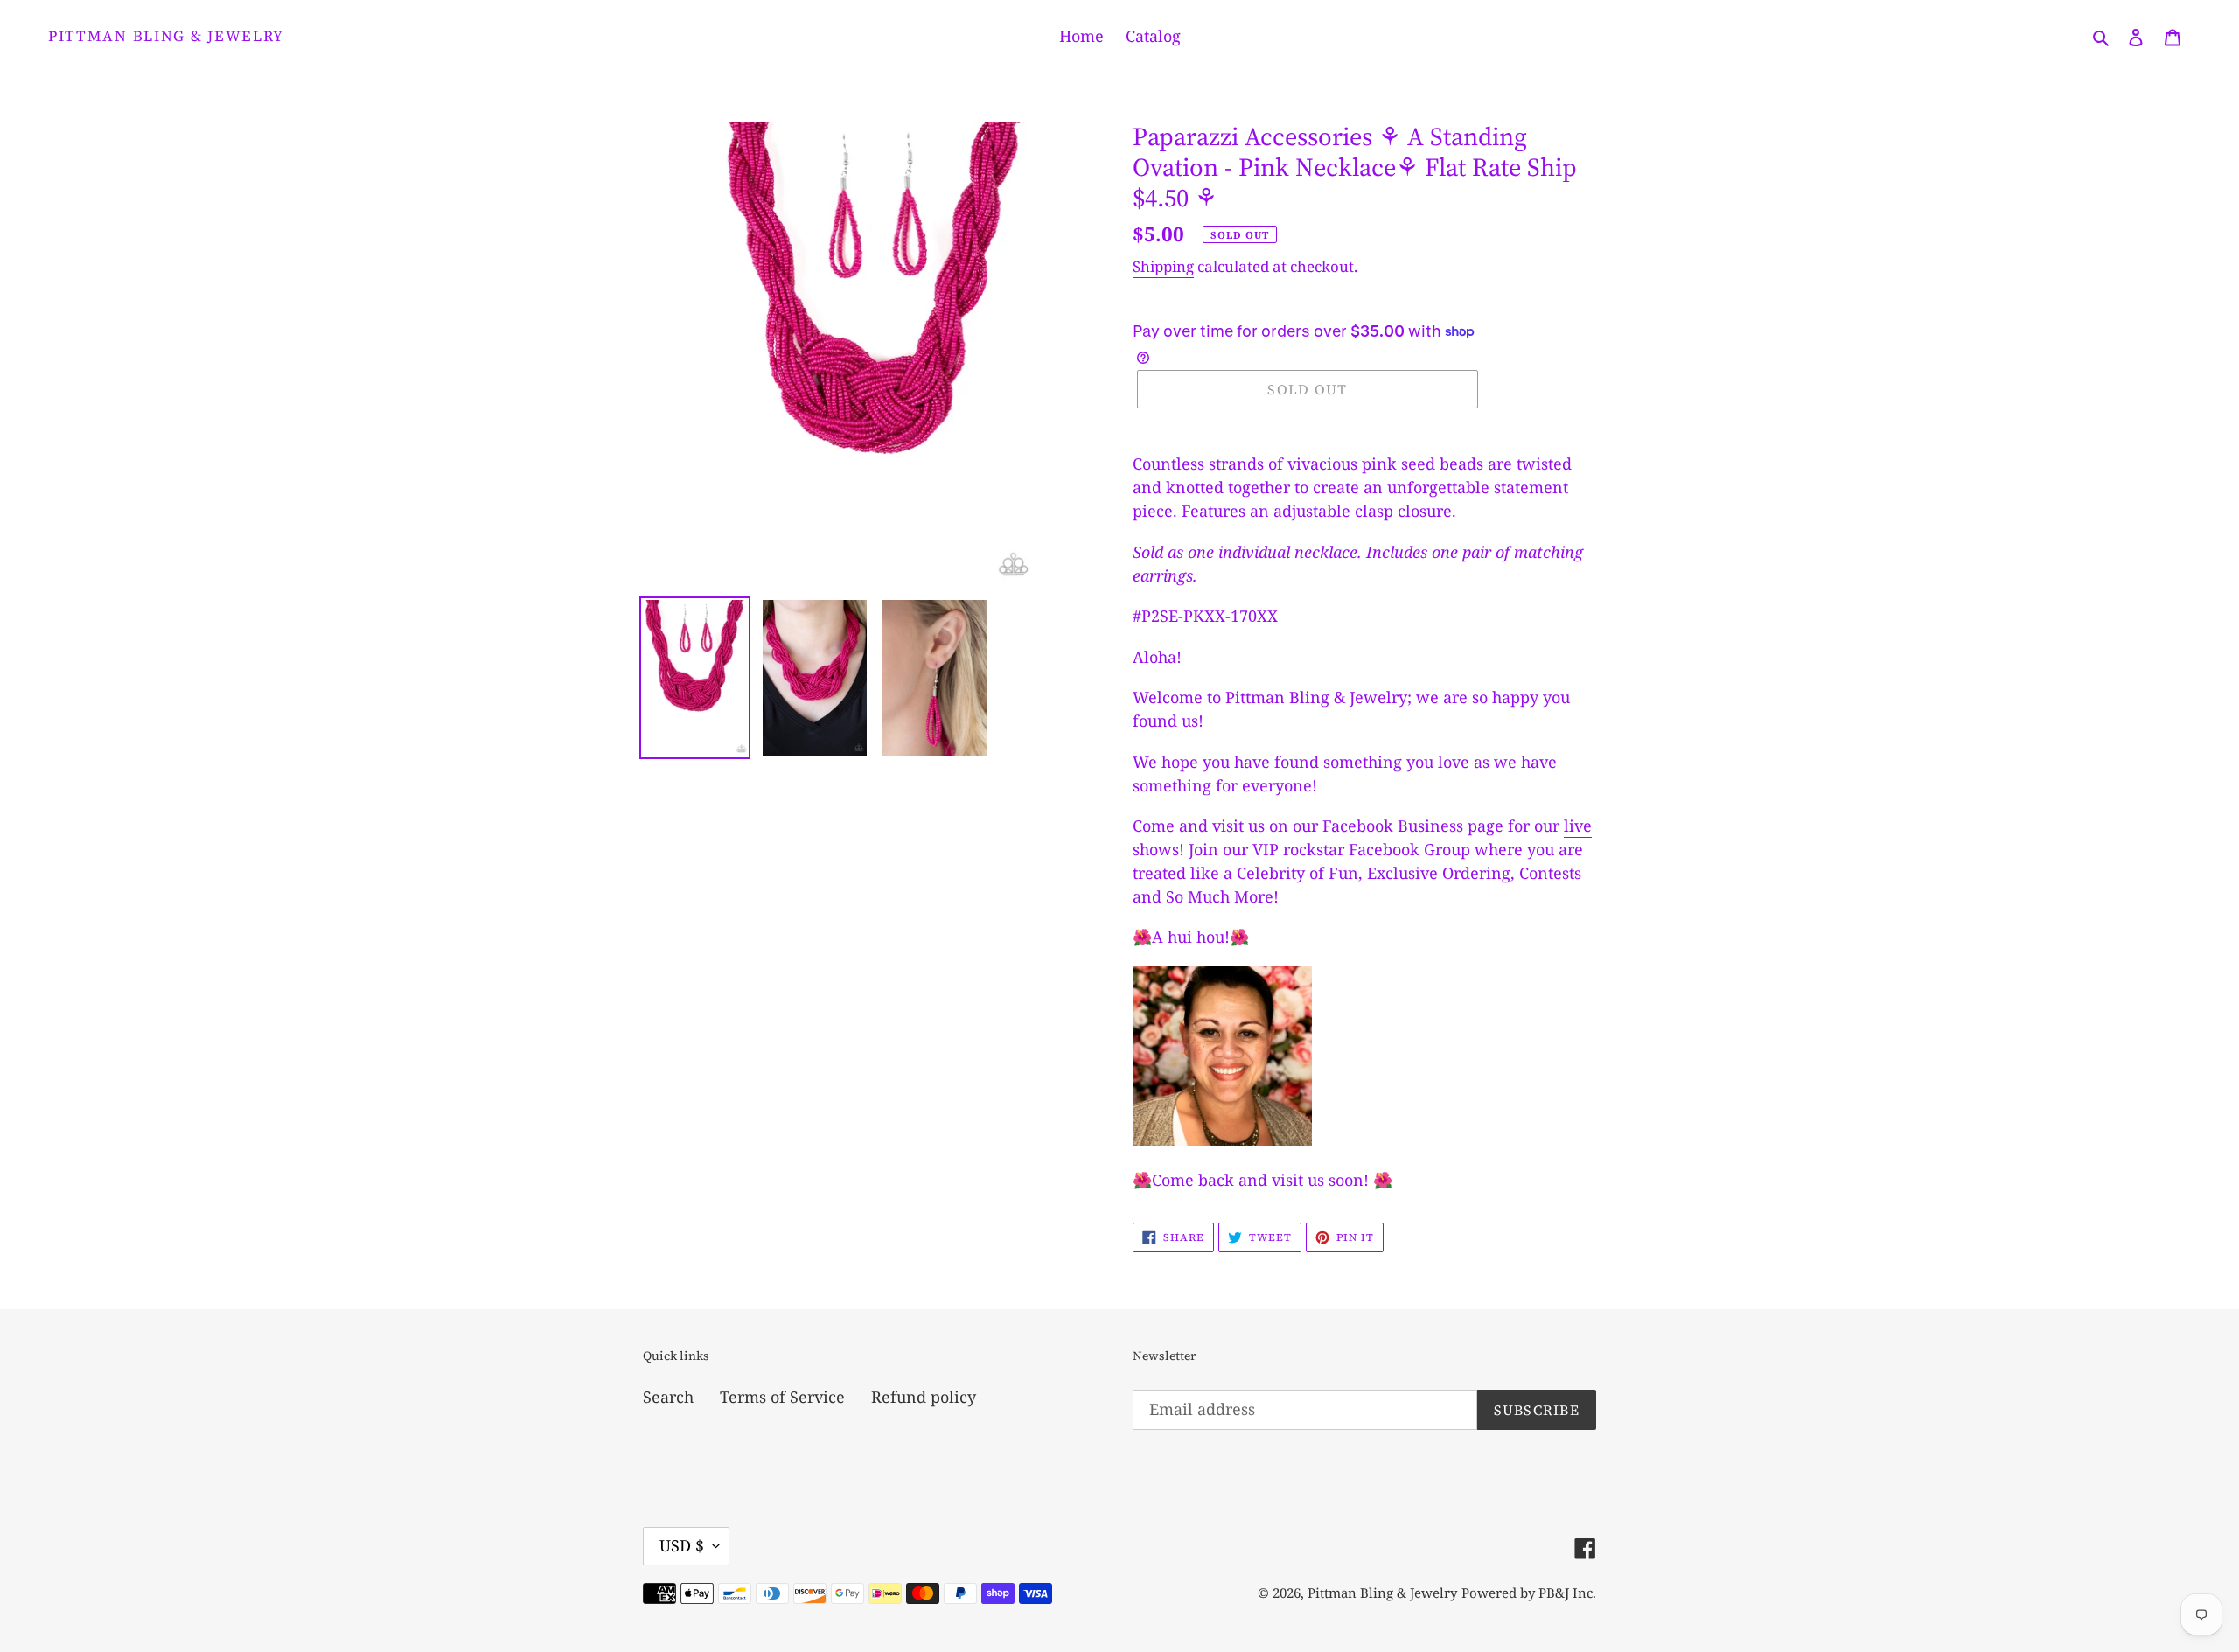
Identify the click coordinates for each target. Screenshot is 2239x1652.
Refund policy (924, 1397)
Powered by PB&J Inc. (1529, 1593)
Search (668, 1397)
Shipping (1163, 266)
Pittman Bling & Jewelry (166, 36)
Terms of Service (782, 1397)
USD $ (682, 1545)
